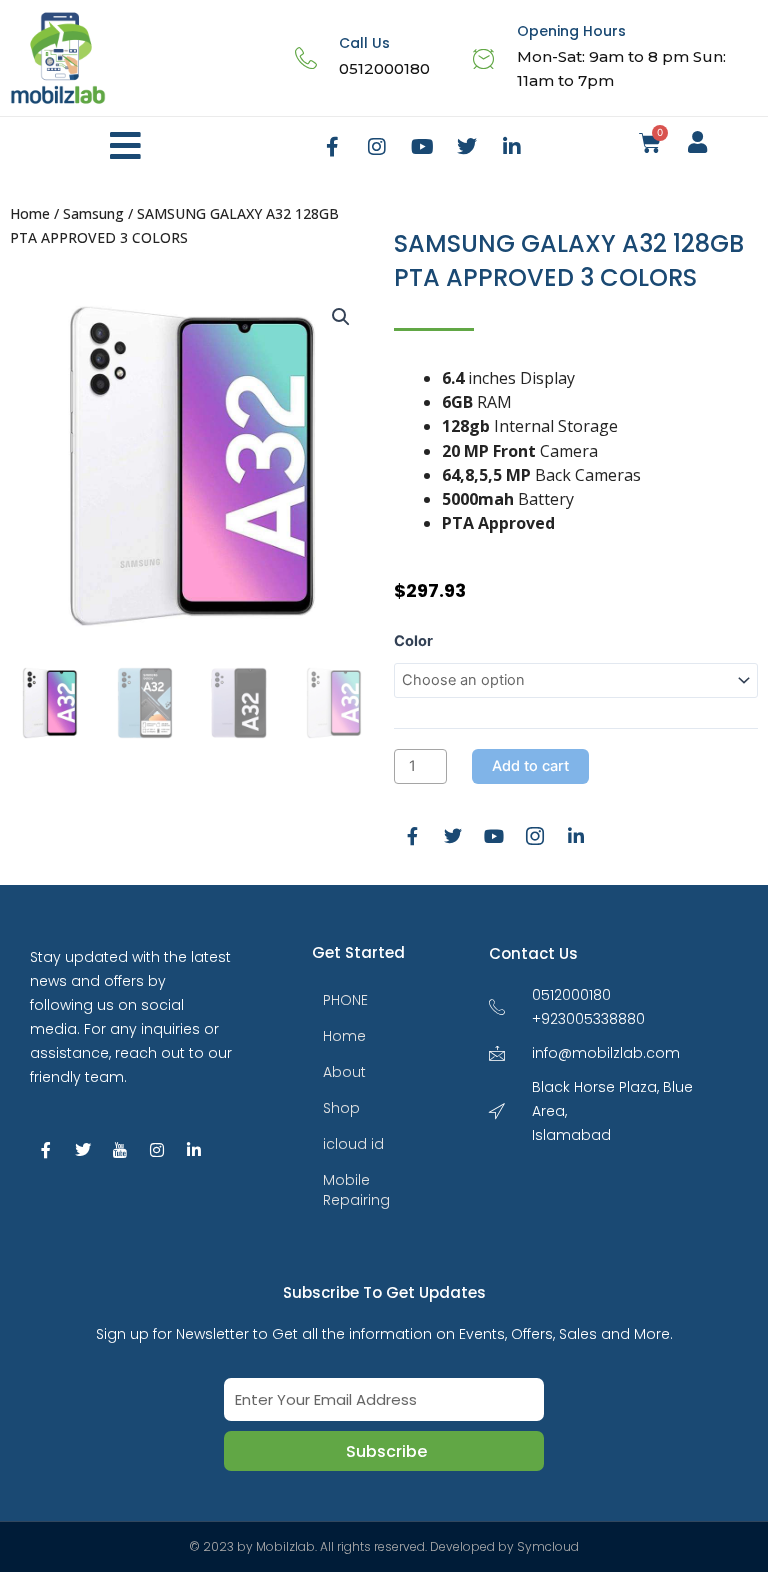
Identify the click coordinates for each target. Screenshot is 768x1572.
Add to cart (530, 766)
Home (30, 213)
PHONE (345, 1000)
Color (413, 641)
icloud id (353, 1144)
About (344, 1072)
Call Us (364, 43)
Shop (341, 1108)
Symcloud (548, 1546)
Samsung (93, 213)
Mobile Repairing (356, 1190)
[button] (125, 146)
